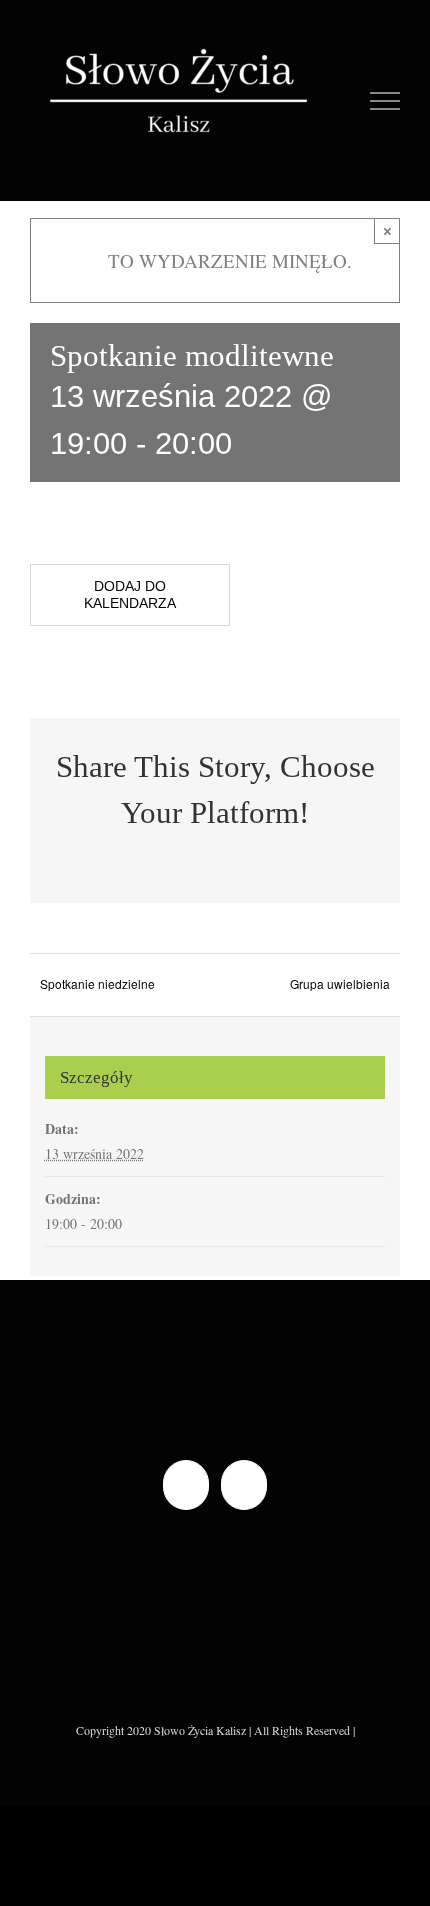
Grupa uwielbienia (340, 983)
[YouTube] (244, 1485)
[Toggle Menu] (385, 101)
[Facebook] (186, 1485)
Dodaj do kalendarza (130, 594)
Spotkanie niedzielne (97, 983)
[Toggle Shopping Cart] (341, 101)
